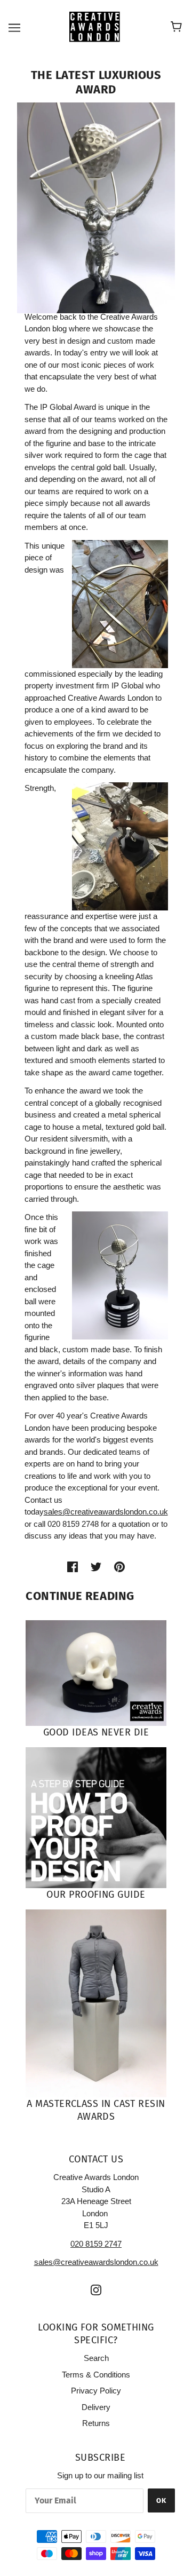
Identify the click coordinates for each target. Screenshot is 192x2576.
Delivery (96, 2407)
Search (96, 2358)
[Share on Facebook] (73, 1567)
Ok (161, 2500)
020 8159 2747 (96, 2244)
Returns (96, 2423)
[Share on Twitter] (96, 1567)
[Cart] (178, 27)
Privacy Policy (96, 2391)
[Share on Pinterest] (119, 1567)
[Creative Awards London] (96, 26)
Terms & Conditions (96, 2375)
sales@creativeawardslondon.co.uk (106, 1512)
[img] (96, 2290)
